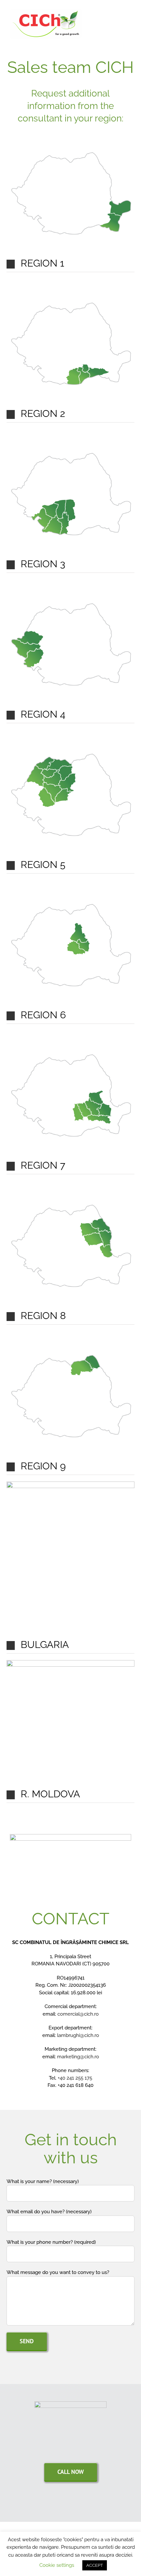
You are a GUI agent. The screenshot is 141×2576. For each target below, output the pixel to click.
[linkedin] (77, 2503)
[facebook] (50, 2503)
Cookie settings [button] (57, 2565)
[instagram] (91, 2503)
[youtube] (64, 2503)
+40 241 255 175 (75, 2078)
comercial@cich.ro (78, 2014)
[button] (70, 264)
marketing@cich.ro (78, 2057)
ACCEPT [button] (95, 2565)
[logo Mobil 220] (70, 2404)
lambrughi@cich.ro (78, 2035)
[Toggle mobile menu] (129, 25)
